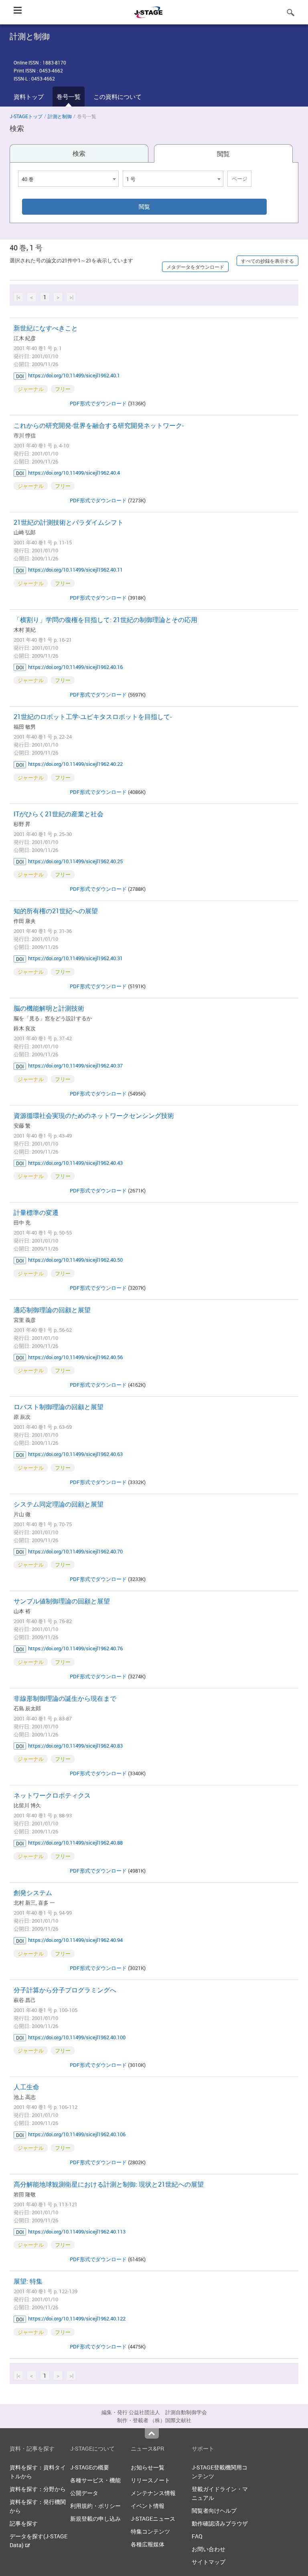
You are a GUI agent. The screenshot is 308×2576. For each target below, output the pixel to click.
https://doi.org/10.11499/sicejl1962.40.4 (74, 473)
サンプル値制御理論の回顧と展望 (62, 1601)
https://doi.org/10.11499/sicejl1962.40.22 (75, 764)
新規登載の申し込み (95, 2519)
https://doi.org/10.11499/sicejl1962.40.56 (75, 1357)
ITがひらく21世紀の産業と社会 (59, 814)
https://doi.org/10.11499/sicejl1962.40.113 (77, 2232)
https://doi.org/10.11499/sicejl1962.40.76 (75, 1648)
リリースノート (150, 2480)
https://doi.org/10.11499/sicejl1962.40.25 (75, 861)
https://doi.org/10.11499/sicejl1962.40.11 (75, 570)
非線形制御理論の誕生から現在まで (65, 1698)
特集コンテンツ (150, 2531)
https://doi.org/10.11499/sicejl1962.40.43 (75, 1163)
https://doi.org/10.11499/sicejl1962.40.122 (77, 2318)
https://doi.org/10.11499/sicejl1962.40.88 (75, 1843)
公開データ (84, 2493)
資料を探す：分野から (38, 2489)
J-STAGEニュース (153, 2519)
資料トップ (29, 97)
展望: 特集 (28, 2281)
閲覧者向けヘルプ (214, 2511)
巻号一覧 (69, 97)
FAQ (197, 2536)
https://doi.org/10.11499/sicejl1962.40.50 (75, 1260)
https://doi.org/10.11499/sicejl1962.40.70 (75, 1551)
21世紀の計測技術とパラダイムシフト (69, 522)
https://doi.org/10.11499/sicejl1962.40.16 (75, 667)
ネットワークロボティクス (52, 1795)
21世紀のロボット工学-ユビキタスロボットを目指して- (93, 717)
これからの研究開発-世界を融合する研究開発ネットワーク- (99, 425)
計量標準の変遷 (36, 1212)
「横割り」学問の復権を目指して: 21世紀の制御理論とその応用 (105, 620)
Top (152, 2433)
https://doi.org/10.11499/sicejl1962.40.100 (77, 2037)
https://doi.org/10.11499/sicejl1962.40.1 (74, 375)
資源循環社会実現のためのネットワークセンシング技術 (94, 1116)
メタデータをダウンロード (195, 267)
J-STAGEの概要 (90, 2467)
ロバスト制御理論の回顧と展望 (59, 1407)
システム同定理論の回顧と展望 (59, 1504)
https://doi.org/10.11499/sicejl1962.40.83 (75, 1746)
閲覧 (223, 154)
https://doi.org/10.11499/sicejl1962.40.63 (75, 1454)
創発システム (33, 1893)
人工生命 (26, 2087)
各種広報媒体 (148, 2544)
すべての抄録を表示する (267, 261)
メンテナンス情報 (153, 2493)
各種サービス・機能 (95, 2480)
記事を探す (24, 2523)
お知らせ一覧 (148, 2467)
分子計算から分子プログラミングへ (65, 1990)
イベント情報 (148, 2506)
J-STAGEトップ (26, 116)
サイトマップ (209, 2562)
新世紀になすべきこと (46, 328)
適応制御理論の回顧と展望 (52, 1310)
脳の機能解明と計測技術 (49, 1008)
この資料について (118, 97)
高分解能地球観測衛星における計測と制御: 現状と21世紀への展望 (109, 2184)
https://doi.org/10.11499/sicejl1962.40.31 (75, 958)
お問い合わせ (209, 2549)
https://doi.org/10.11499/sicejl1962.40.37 (75, 1065)
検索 (79, 153)
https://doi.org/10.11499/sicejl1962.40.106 (77, 2134)
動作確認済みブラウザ (220, 2523)
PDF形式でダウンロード (98, 403)
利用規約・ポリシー (95, 2506)
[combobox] (68, 179)
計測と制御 (60, 116)
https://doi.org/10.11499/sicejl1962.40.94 (75, 1940)
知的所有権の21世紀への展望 (56, 911)
